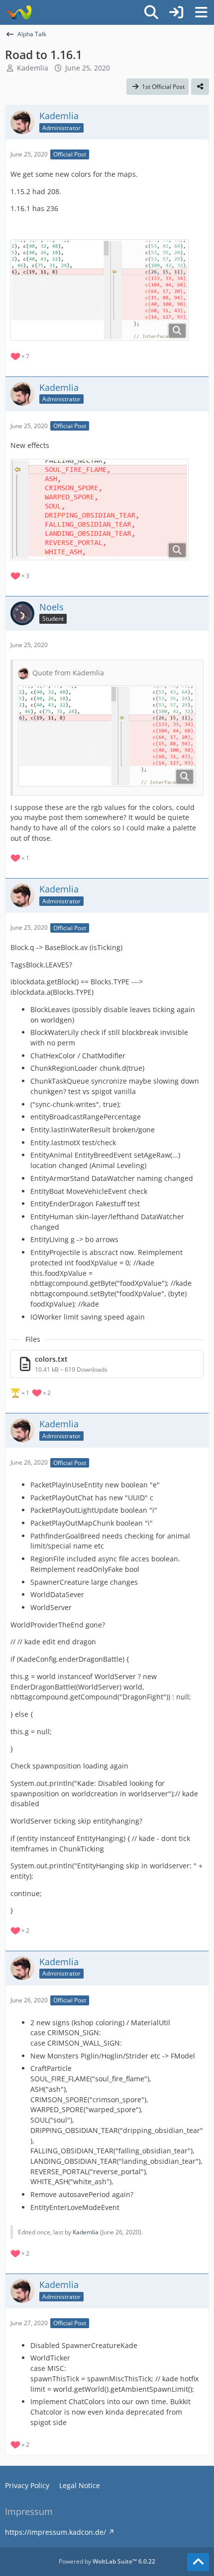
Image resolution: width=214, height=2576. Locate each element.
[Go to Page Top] (198, 2562)
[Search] (151, 12)
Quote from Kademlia (68, 673)
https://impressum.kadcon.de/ (55, 2532)
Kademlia (33, 68)
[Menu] (201, 12)
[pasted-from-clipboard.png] (100, 290)
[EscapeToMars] (19, 12)
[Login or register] (176, 12)
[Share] (200, 87)
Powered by (107, 2561)
